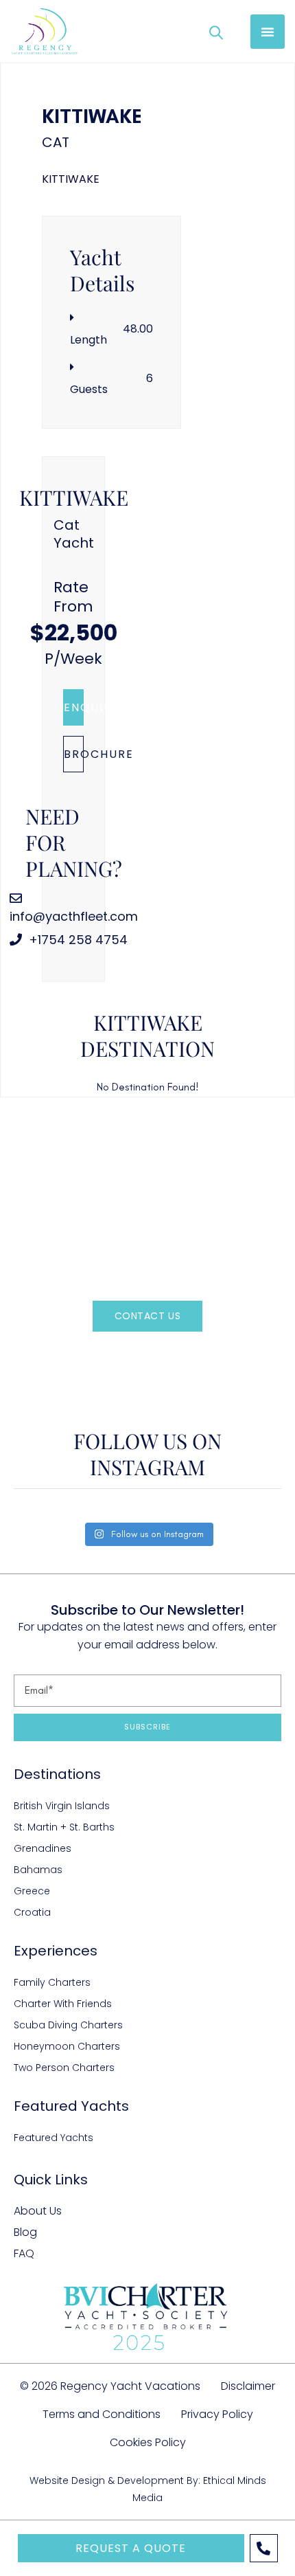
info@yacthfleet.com (74, 916)
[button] (268, 32)
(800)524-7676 (171, 1357)
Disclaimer (248, 2386)
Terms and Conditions (102, 2414)
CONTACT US (148, 1316)
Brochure (74, 754)
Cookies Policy (148, 2442)
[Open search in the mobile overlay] (216, 32)
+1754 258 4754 (76, 940)
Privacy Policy (217, 2414)
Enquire (74, 707)
